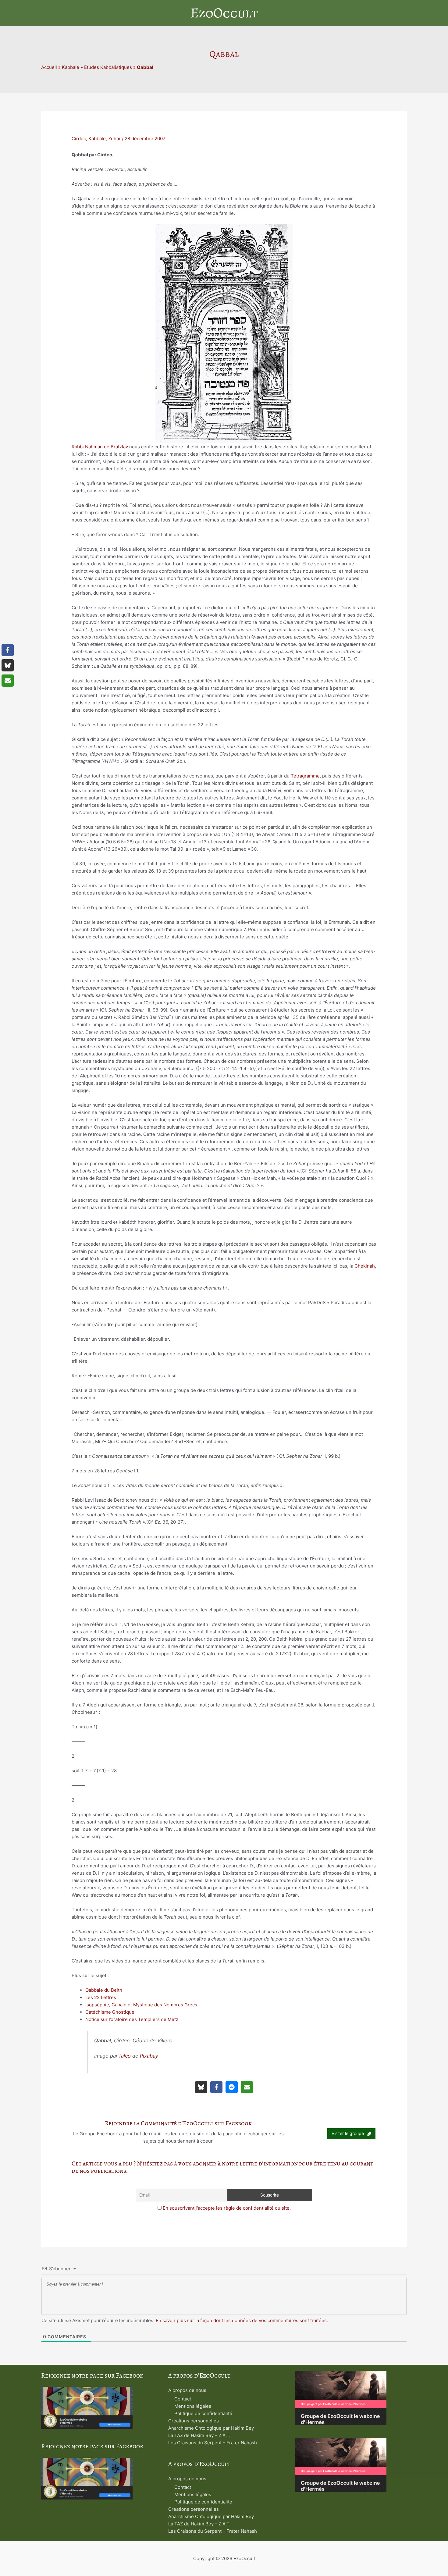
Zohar (114, 139)
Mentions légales (193, 2406)
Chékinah (365, 1266)
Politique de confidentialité (203, 2413)
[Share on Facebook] (216, 2087)
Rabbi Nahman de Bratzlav (100, 447)
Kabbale (71, 67)
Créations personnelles (194, 2421)
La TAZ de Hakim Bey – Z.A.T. (199, 2435)
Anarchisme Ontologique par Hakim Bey (211, 2428)
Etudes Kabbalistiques (108, 67)
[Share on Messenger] (232, 2087)
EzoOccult (224, 13)
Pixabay (149, 2056)
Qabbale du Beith (104, 1990)
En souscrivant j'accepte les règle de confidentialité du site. (227, 2208)
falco (125, 2056)
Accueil (49, 67)
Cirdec (79, 139)
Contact (183, 2399)
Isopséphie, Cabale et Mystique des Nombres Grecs (141, 2005)
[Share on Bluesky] (201, 2087)
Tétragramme (305, 776)
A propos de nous (187, 2390)
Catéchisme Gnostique (110, 2012)
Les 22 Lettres (101, 1997)
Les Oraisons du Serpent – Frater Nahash (213, 2443)
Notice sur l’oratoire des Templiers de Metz (132, 2019)
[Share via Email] (247, 2087)
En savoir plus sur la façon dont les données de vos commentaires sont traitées (241, 2320)
